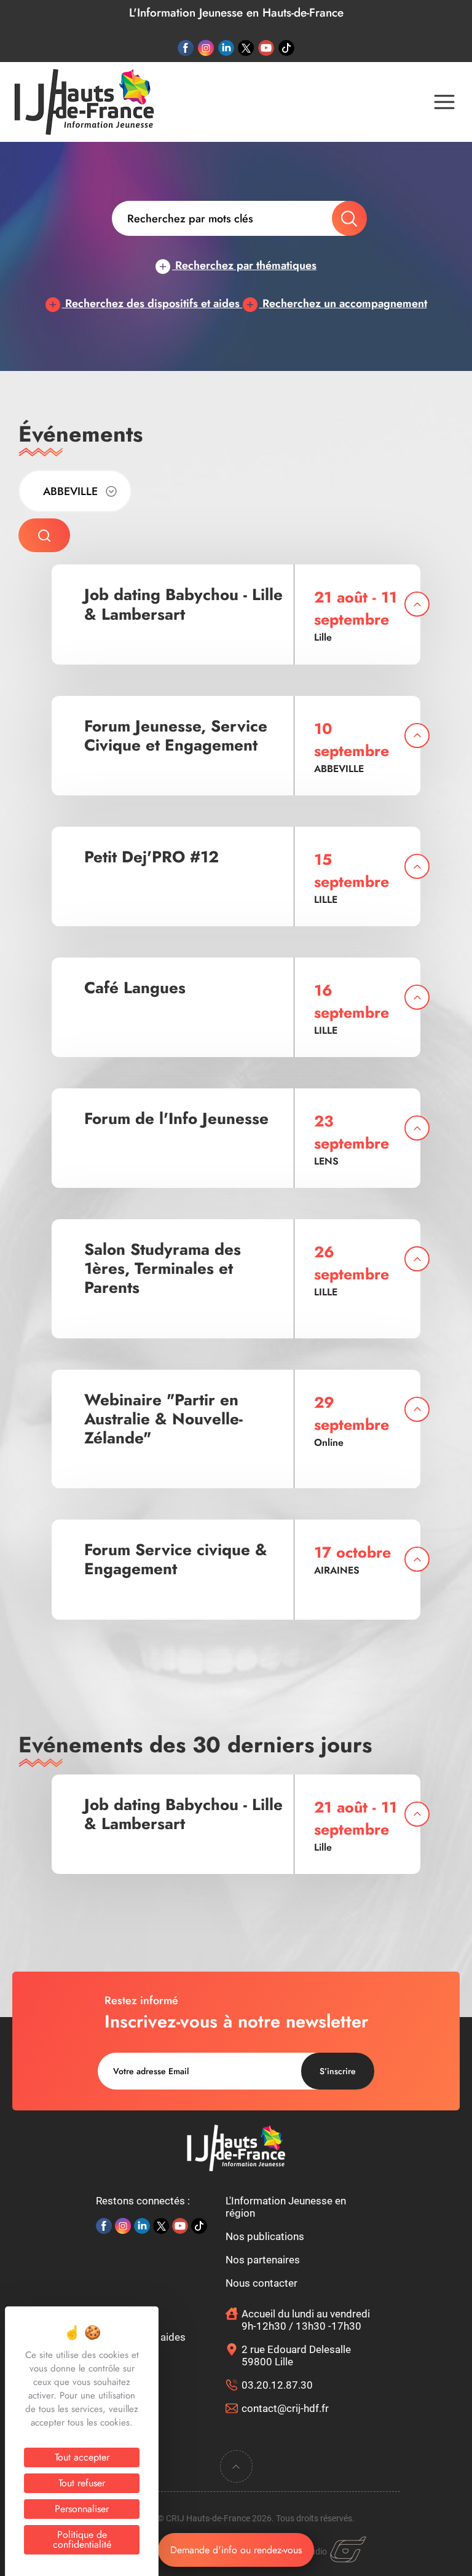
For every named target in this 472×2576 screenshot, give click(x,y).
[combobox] (75, 491)
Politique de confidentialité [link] (82, 2539)
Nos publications (265, 2236)
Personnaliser (82, 2509)
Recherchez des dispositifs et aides (152, 303)
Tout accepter (82, 2457)
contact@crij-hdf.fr (285, 2408)
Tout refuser (82, 2483)
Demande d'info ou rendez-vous (236, 2550)
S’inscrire (338, 2071)
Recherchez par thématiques (244, 265)
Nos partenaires (263, 2260)
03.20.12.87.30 (277, 2385)
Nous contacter (262, 2283)
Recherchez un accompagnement (343, 303)
